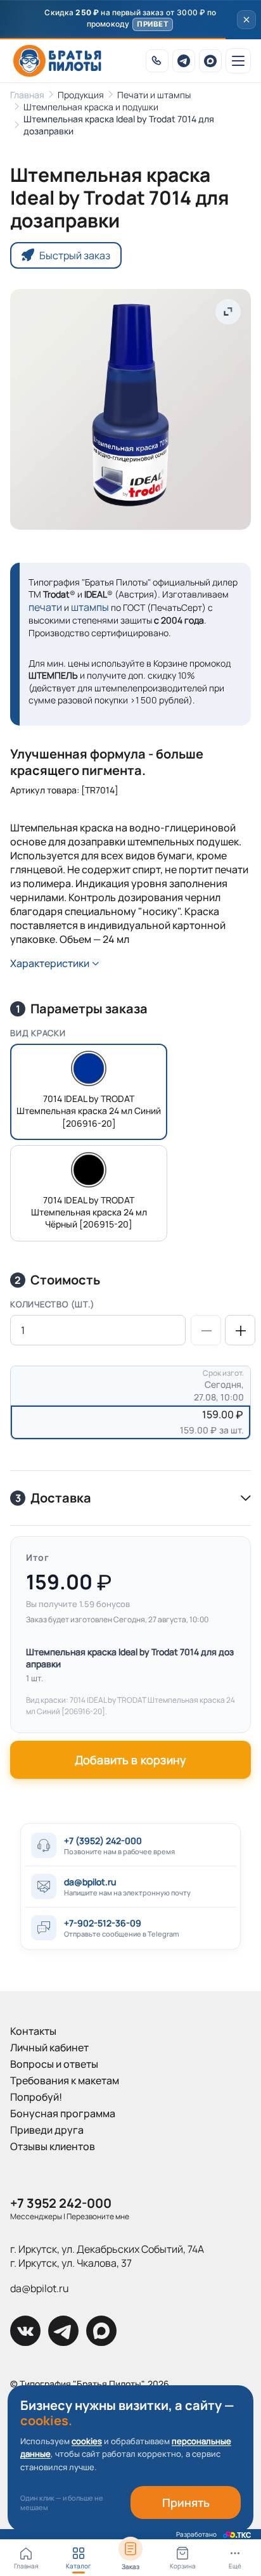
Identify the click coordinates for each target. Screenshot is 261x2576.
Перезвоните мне (98, 2216)
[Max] (210, 61)
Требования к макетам (65, 2080)
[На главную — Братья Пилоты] (57, 61)
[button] (130, 20)
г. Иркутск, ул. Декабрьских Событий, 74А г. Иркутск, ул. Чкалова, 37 (107, 2256)
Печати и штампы (154, 95)
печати (45, 607)
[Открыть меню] (238, 61)
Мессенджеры (36, 2216)
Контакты (33, 2031)
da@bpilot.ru (90, 1882)
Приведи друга (47, 2130)
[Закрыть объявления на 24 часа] (246, 20)
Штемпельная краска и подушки (91, 107)
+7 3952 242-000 (61, 2203)
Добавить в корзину (130, 1760)
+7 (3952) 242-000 (103, 1841)
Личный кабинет (49, 2047)
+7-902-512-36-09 (103, 1923)
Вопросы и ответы (54, 2064)
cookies (87, 2441)
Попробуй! (36, 2097)
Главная (27, 95)
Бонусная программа (63, 2113)
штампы (90, 607)
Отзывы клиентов (53, 2146)
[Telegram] (184, 61)
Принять (186, 2502)
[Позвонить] (157, 61)
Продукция (81, 95)
